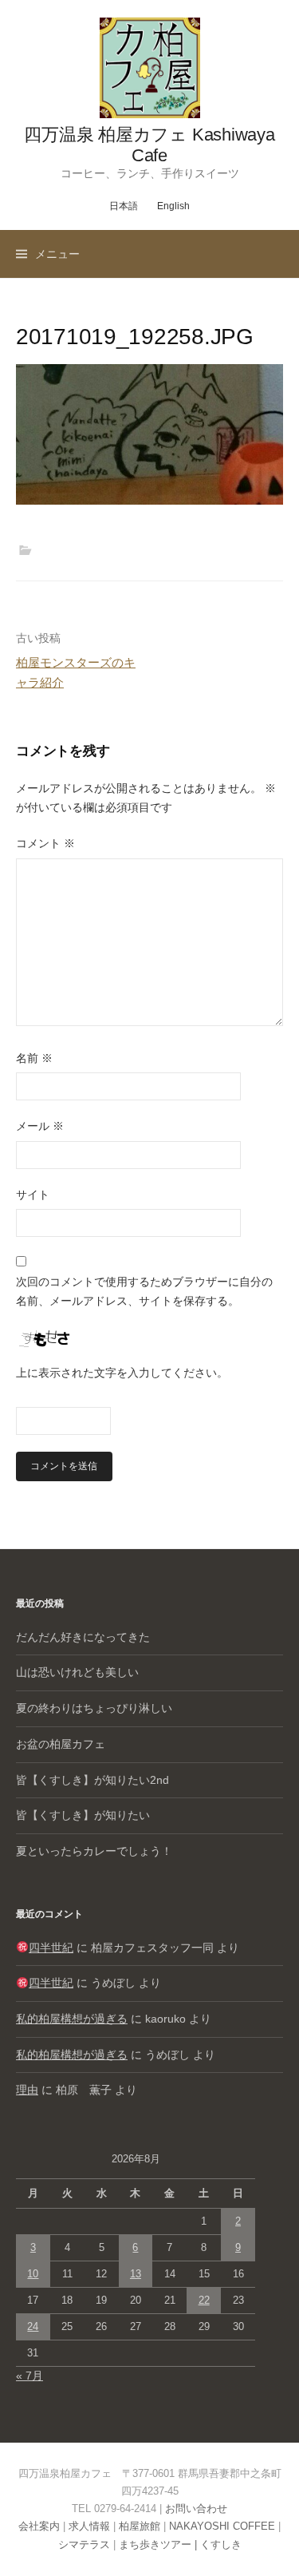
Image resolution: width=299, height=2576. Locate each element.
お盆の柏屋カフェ (61, 1744)
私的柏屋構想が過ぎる (72, 2019)
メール (40, 1126)
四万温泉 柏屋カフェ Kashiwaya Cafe (149, 145)
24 (33, 2326)
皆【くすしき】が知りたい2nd (92, 1780)
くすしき (221, 2544)
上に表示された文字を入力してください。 (122, 1373)
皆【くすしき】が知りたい (83, 1815)
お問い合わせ (196, 2509)
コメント (45, 843)
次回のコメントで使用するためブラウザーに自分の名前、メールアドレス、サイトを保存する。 (144, 1291)
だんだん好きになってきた (83, 1637)
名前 (34, 1058)
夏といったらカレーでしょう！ (94, 1851)
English (173, 206)
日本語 (124, 206)
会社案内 (39, 2526)
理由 (27, 2090)
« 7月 (30, 2376)
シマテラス (84, 2544)
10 (33, 2274)
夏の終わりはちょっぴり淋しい (94, 1708)
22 (204, 2300)
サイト (33, 1195)
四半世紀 (51, 1948)
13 (136, 2274)
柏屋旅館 (140, 2526)
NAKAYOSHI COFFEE (222, 2526)
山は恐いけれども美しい (77, 1672)
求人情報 (89, 2526)
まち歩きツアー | (159, 2544)
